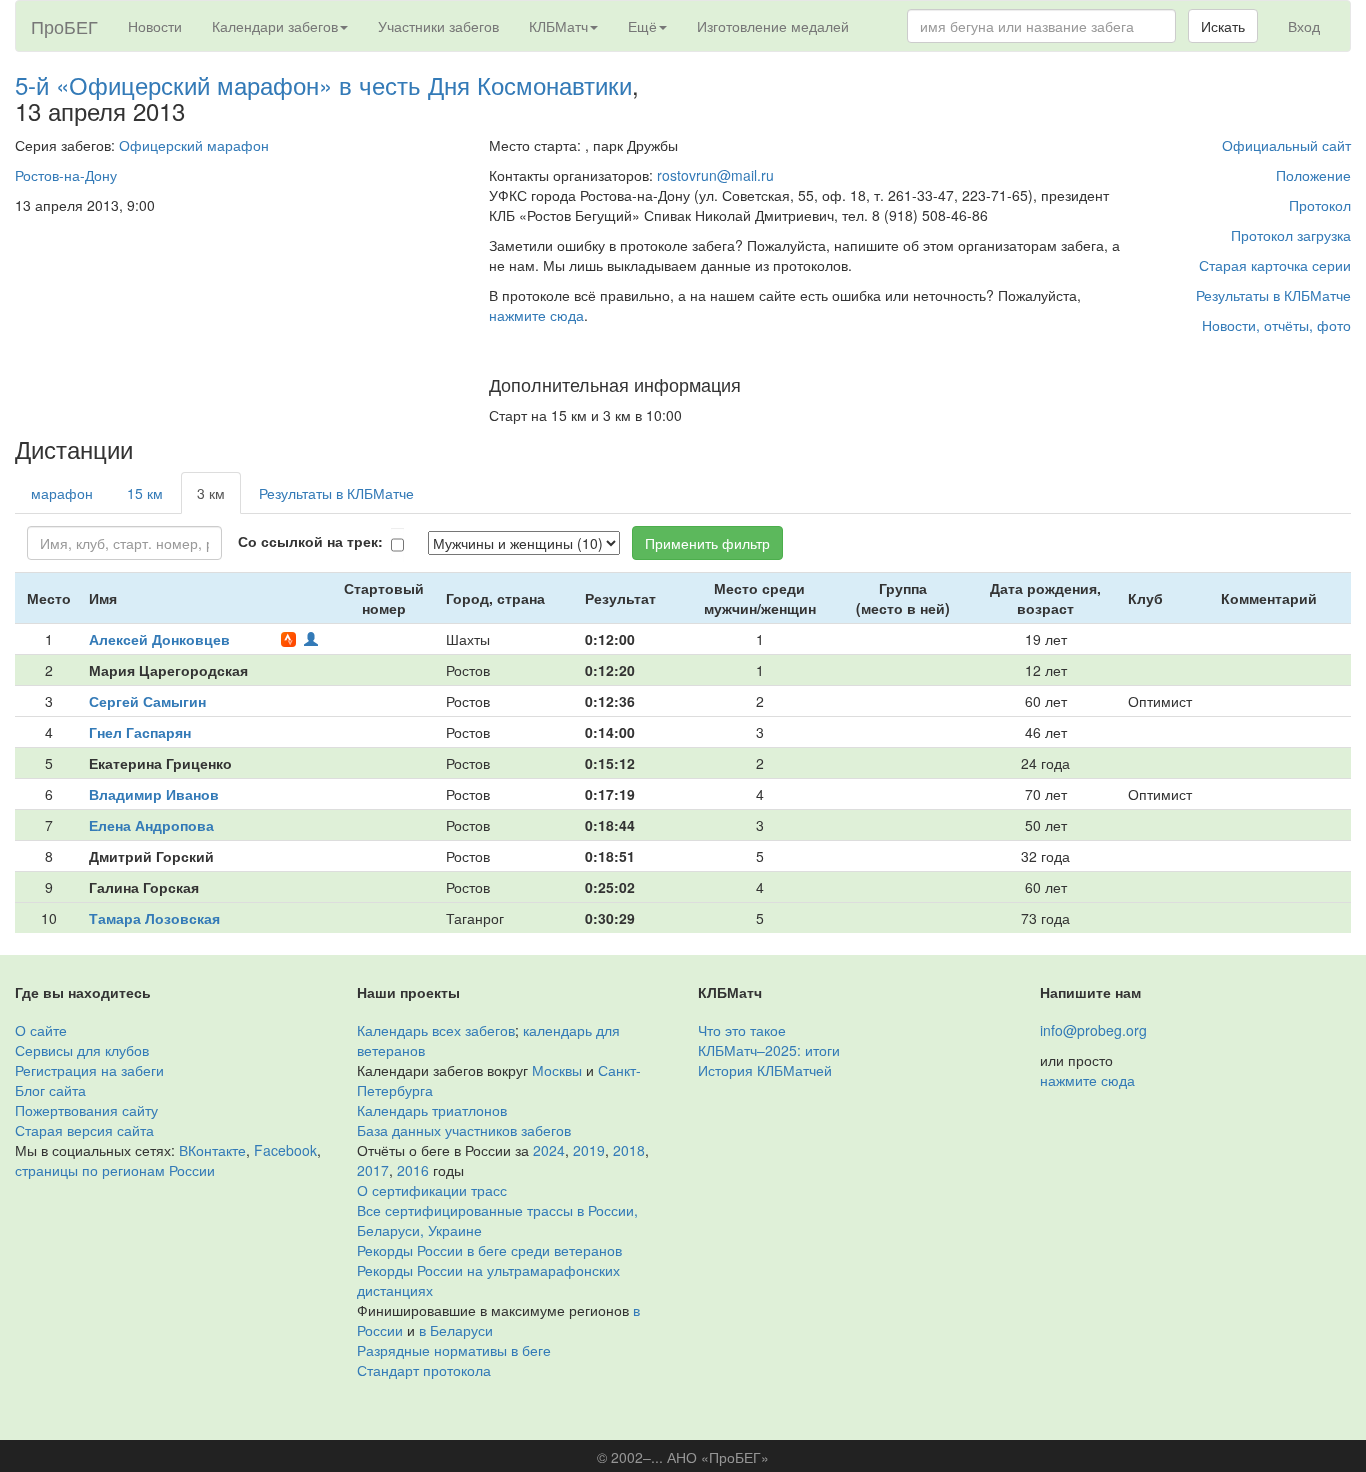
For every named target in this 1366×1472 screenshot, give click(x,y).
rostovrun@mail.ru (715, 175)
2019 (589, 1150)
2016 (413, 1170)
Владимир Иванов (154, 794)
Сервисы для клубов (82, 1050)
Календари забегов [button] (275, 26)
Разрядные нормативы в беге (454, 1350)
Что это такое (742, 1030)
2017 (373, 1170)
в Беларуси (456, 1330)
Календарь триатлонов (432, 1110)
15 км (145, 493)
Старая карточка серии (1275, 265)
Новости (155, 26)
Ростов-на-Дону (66, 175)
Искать (1223, 26)
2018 (629, 1150)
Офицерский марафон (194, 145)
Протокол (1320, 205)
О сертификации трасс (432, 1190)
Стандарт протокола (424, 1370)
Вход (1304, 26)
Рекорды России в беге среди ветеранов (489, 1250)
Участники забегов (438, 26)
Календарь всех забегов (436, 1030)
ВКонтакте (212, 1150)
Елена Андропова (151, 825)
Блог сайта (50, 1090)
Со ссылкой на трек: (310, 541)
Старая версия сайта (84, 1130)
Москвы (557, 1070)
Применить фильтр (707, 543)
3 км (211, 493)
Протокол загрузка (1291, 235)
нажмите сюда (536, 315)
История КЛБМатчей (765, 1070)
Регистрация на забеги (89, 1070)
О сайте (41, 1030)
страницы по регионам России (115, 1170)
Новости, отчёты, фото (1276, 325)
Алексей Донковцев (159, 639)
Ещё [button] (642, 26)
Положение (1313, 175)
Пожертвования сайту (86, 1110)
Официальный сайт (1286, 145)
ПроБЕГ (64, 26)
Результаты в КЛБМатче (1273, 295)
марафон (62, 493)
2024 (549, 1150)
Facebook (285, 1150)
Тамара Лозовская (154, 918)
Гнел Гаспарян (140, 732)
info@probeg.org (1093, 1030)
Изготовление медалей (773, 26)
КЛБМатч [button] (558, 26)
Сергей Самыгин (147, 701)
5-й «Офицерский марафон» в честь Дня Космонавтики (323, 84)
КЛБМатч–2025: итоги (769, 1050)
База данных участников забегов (464, 1130)
